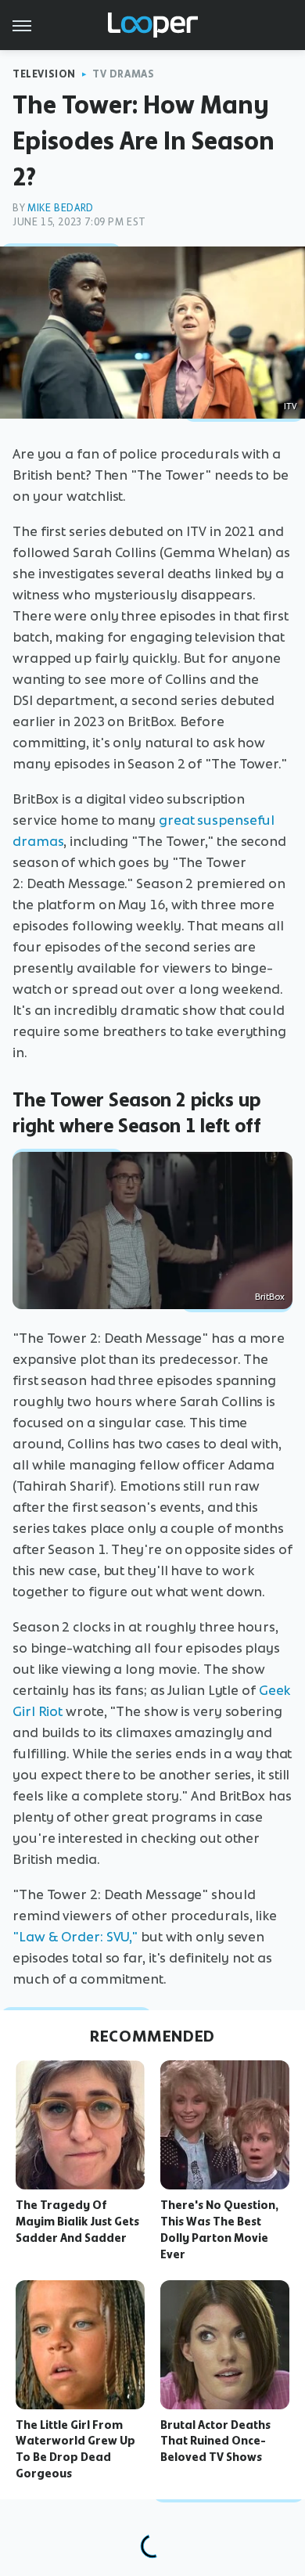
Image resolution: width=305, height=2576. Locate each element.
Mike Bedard (61, 208)
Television (44, 74)
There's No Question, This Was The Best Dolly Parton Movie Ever (219, 2229)
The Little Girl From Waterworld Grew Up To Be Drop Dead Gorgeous (75, 2449)
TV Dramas (123, 74)
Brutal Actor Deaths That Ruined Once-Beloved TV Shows (215, 2441)
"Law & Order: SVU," (75, 1937)
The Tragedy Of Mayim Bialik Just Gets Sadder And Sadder (77, 2222)
